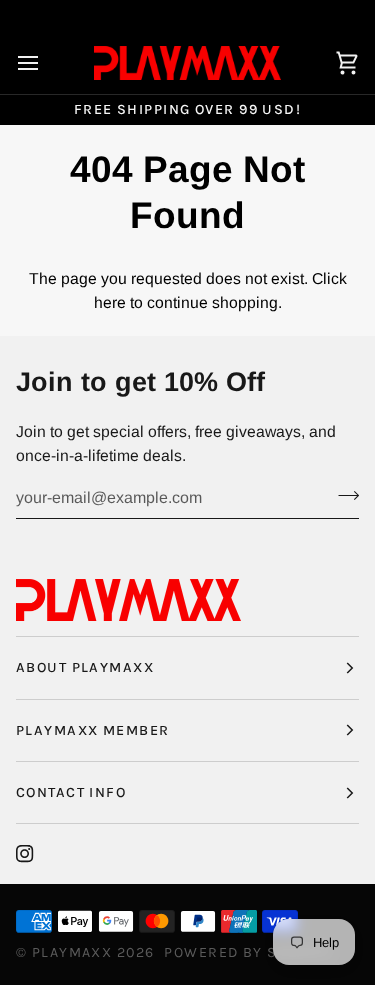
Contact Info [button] (71, 792)
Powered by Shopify (248, 952)
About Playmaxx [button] (85, 667)
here (110, 302)
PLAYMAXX (72, 952)
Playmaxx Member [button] (92, 730)
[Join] (342, 495)
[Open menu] (46, 63)
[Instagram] (25, 854)
